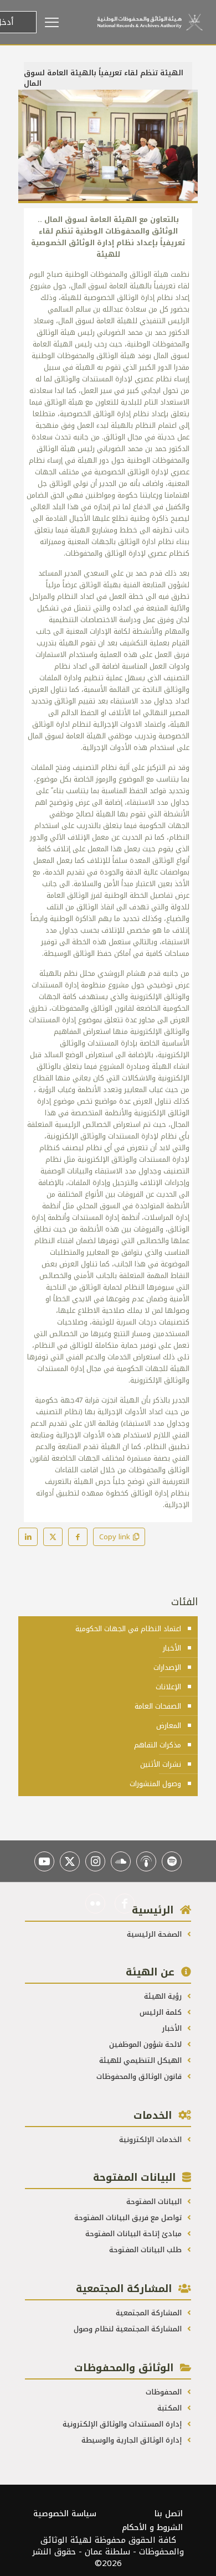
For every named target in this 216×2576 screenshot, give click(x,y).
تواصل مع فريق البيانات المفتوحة (129, 2218)
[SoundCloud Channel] (121, 1861)
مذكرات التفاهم (158, 1745)
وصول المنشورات (155, 1784)
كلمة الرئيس (162, 2012)
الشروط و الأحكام (152, 2528)
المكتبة (171, 2408)
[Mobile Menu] (67, 22)
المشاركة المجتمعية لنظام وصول (129, 2329)
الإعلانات (168, 1687)
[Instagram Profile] (95, 1861)
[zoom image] (31, 102)
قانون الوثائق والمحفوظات (140, 2076)
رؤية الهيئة (164, 1996)
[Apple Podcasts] (146, 1861)
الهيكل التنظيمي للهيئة (142, 2060)
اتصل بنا (169, 2514)
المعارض (169, 1726)
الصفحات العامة (158, 1706)
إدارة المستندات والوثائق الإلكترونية (123, 2424)
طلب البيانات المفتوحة (146, 2250)
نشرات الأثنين (161, 1764)
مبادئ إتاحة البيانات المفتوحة (135, 2234)
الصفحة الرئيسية (155, 1934)
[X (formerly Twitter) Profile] (70, 1861)
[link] (108, 146)
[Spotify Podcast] (172, 1861)
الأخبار (172, 1648)
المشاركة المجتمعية (150, 2313)
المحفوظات (165, 2392)
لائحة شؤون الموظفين (146, 2044)
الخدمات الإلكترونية (151, 2140)
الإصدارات (167, 1667)
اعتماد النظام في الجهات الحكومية (128, 1629)
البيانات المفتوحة (155, 2202)
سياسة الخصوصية (65, 2514)
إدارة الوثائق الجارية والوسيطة (133, 2440)
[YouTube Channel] (44, 1861)
